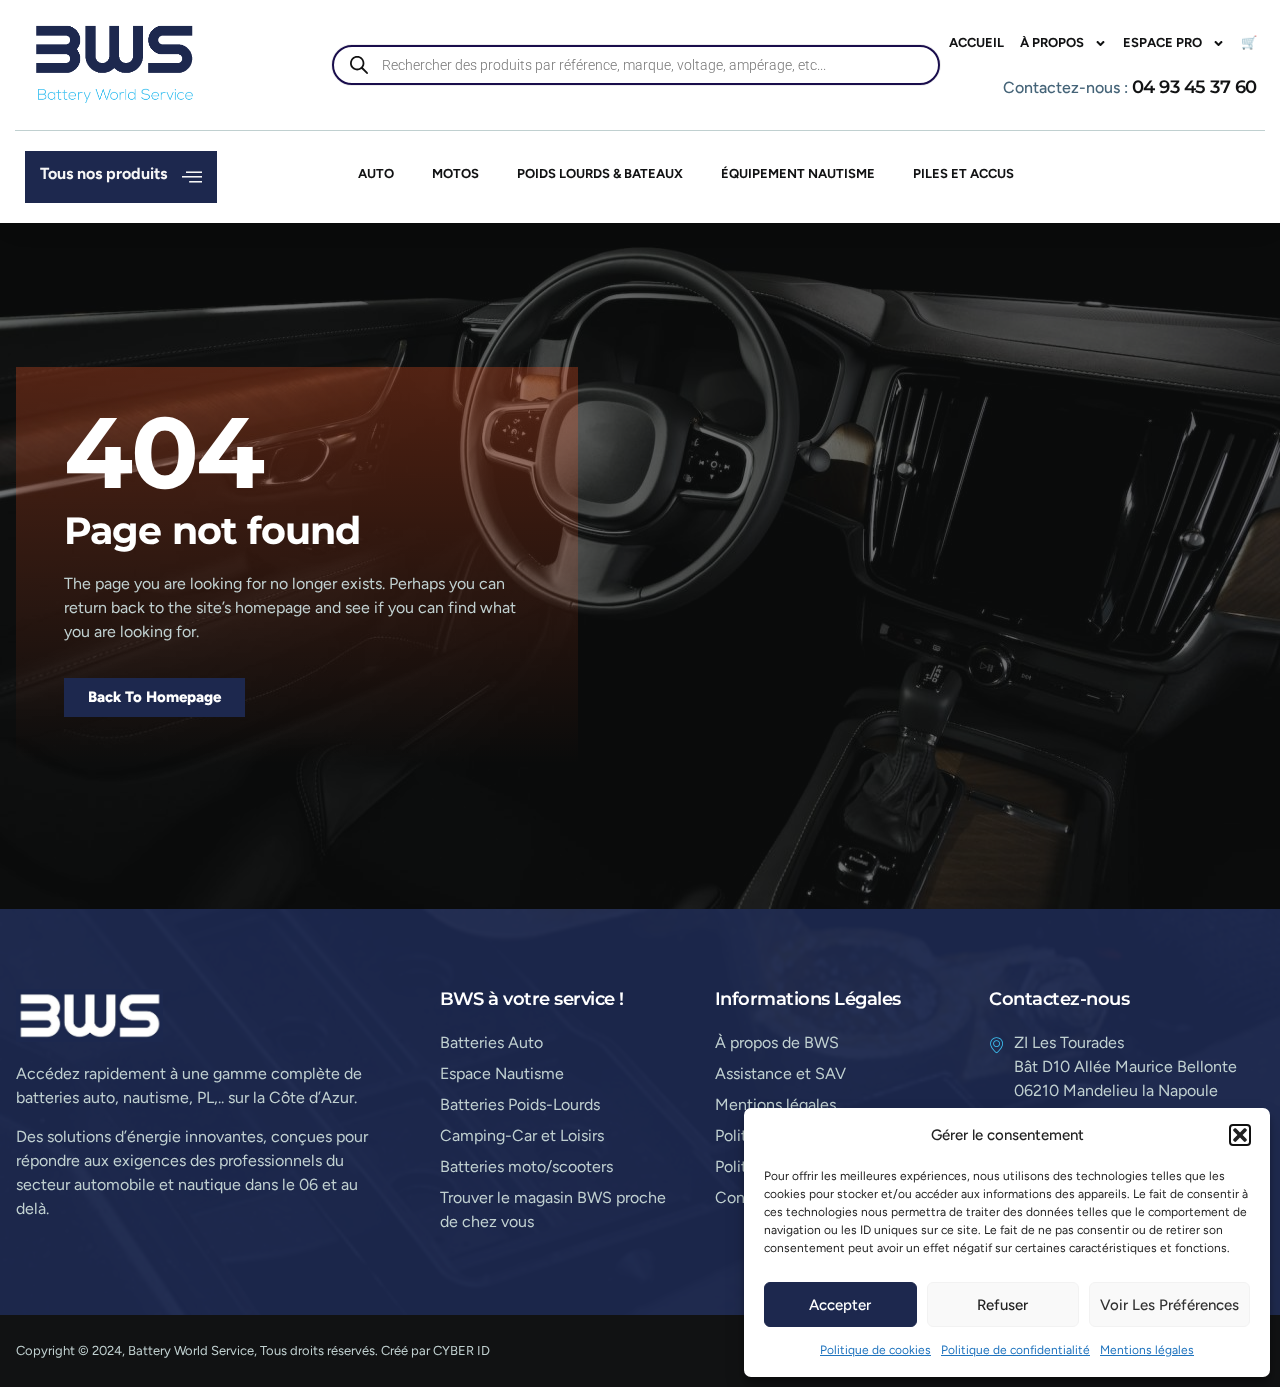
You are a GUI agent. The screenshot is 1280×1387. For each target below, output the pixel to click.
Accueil (976, 42)
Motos (455, 173)
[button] (1240, 1135)
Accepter (840, 1305)
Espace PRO (1162, 42)
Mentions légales (1147, 1350)
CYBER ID (461, 1350)
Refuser (1002, 1305)
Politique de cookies (875, 1350)
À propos (1052, 42)
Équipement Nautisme (798, 173)
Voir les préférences (1169, 1305)
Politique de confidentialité (1015, 1350)
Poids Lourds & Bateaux (600, 173)
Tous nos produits (103, 173)
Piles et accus (963, 173)
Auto (376, 173)
